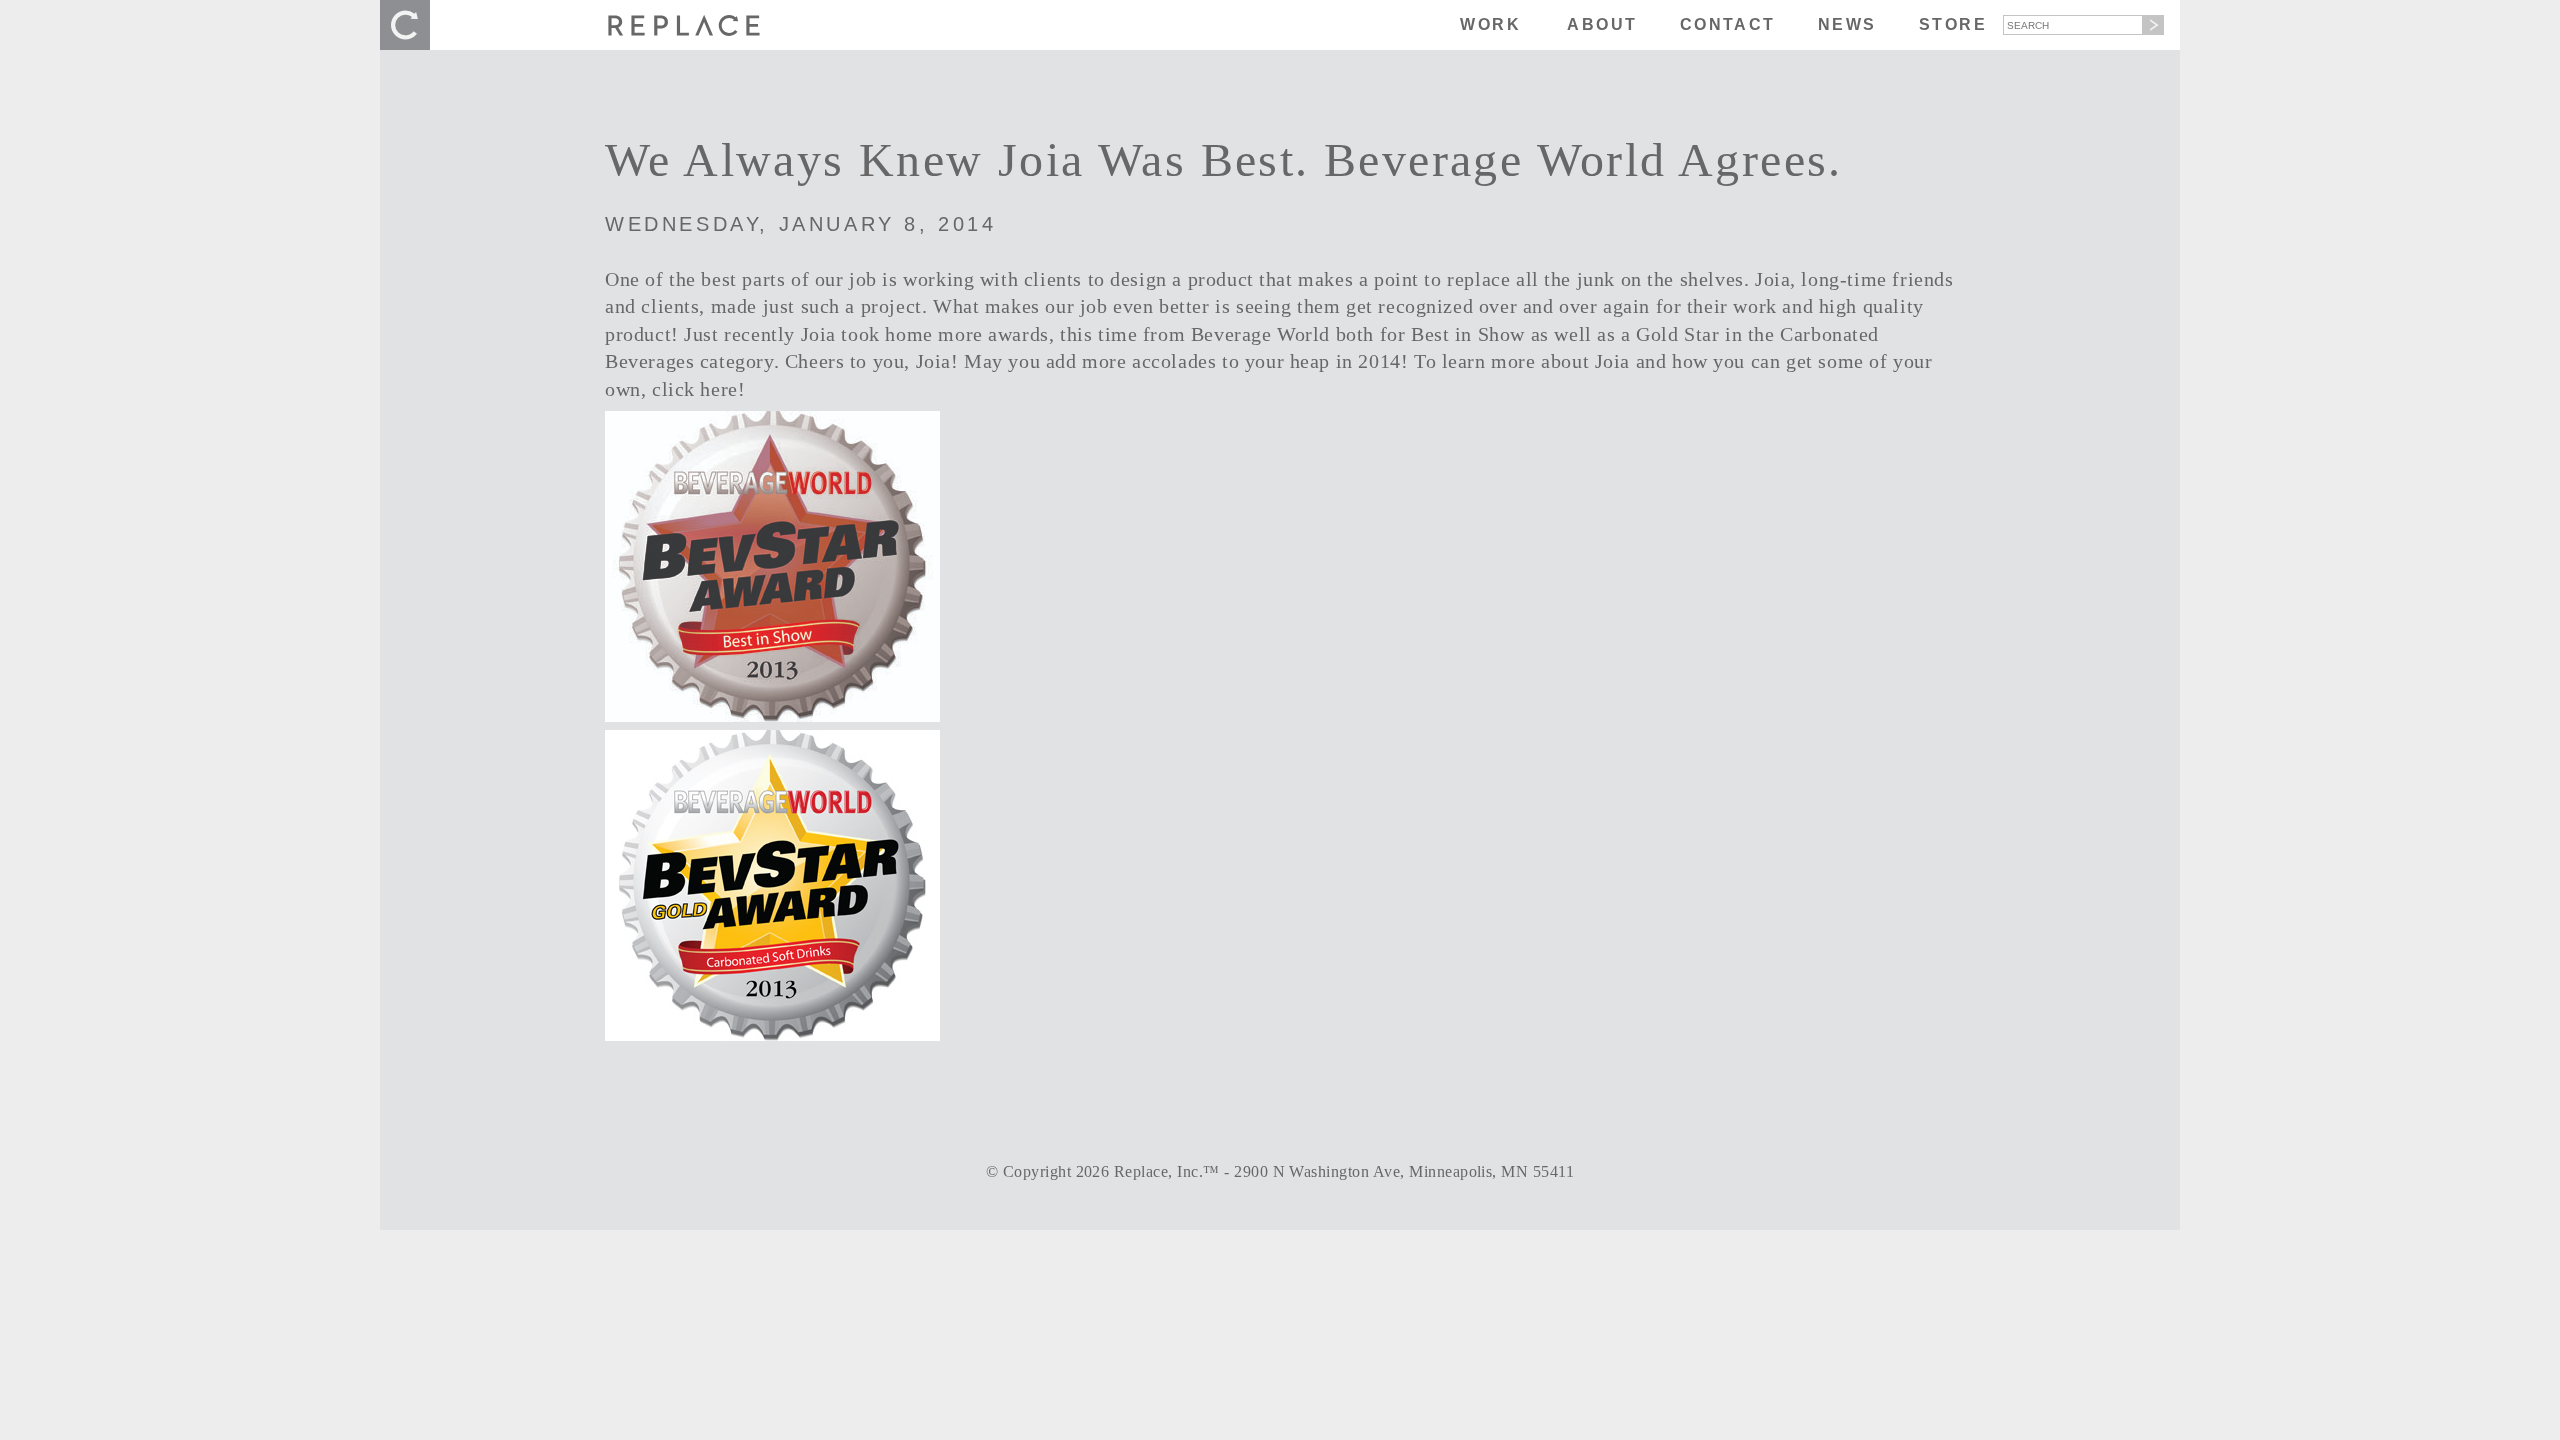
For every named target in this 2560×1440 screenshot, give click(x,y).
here (718, 389)
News (1847, 24)
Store (1953, 24)
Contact (1728, 24)
